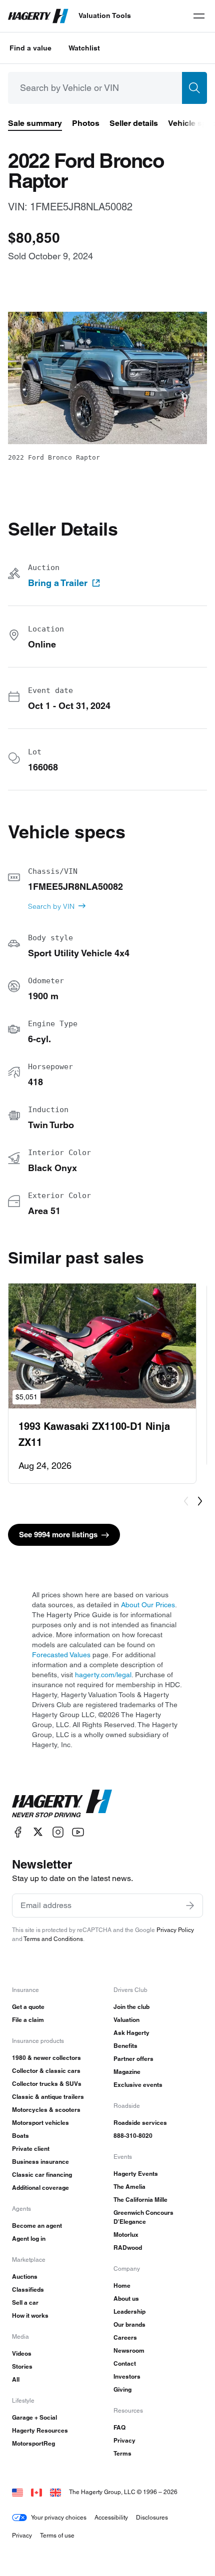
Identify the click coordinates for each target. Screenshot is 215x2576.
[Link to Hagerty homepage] (62, 1804)
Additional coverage (40, 2188)
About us (126, 2298)
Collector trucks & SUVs (47, 2084)
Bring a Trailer (58, 583)
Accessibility (111, 2517)
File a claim (28, 2020)
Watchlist (84, 48)
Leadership (129, 2311)
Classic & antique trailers (48, 2097)
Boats (20, 2136)
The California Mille (140, 2200)
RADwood (128, 2248)
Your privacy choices (59, 2517)
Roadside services (140, 2123)
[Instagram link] (58, 1832)
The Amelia (129, 2187)
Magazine (127, 2072)
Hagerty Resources (40, 2430)
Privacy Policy (175, 1930)
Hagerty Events (136, 2174)
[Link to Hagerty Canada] (36, 2492)
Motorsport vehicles (40, 2123)
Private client (31, 2149)
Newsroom (129, 2350)
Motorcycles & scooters (46, 2110)
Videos (22, 2353)
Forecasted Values (61, 1655)
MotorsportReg (33, 2443)
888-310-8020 (133, 2136)
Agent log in (29, 2239)
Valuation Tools (105, 15)
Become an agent (37, 2226)
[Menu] (199, 16)
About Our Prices (148, 1605)
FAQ (119, 2427)
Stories (22, 2366)
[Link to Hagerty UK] (55, 2492)
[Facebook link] (18, 1832)
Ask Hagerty (131, 2033)
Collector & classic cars (46, 2071)
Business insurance (40, 2162)
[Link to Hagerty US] (17, 2492)
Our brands (129, 2324)
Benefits (125, 2046)
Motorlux (126, 2235)
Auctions (25, 2276)
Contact (125, 2363)
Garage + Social (34, 2417)
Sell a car (25, 2302)
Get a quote (28, 2007)
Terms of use (57, 2535)
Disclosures (152, 2517)
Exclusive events (138, 2085)
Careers (125, 2337)
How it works (30, 2315)
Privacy (124, 2440)
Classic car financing (42, 2175)
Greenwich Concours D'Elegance (143, 2217)
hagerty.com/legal (103, 1675)
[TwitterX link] (38, 1832)
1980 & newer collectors (46, 2058)
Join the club (131, 2007)
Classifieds (28, 2289)
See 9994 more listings (58, 1535)
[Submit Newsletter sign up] (190, 1906)
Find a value (30, 48)
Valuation (126, 2020)
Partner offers (133, 2059)
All (16, 2379)
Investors (127, 2376)
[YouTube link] (78, 1832)
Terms (122, 2453)
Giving (122, 2389)
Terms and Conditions (53, 1939)
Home (122, 2285)
